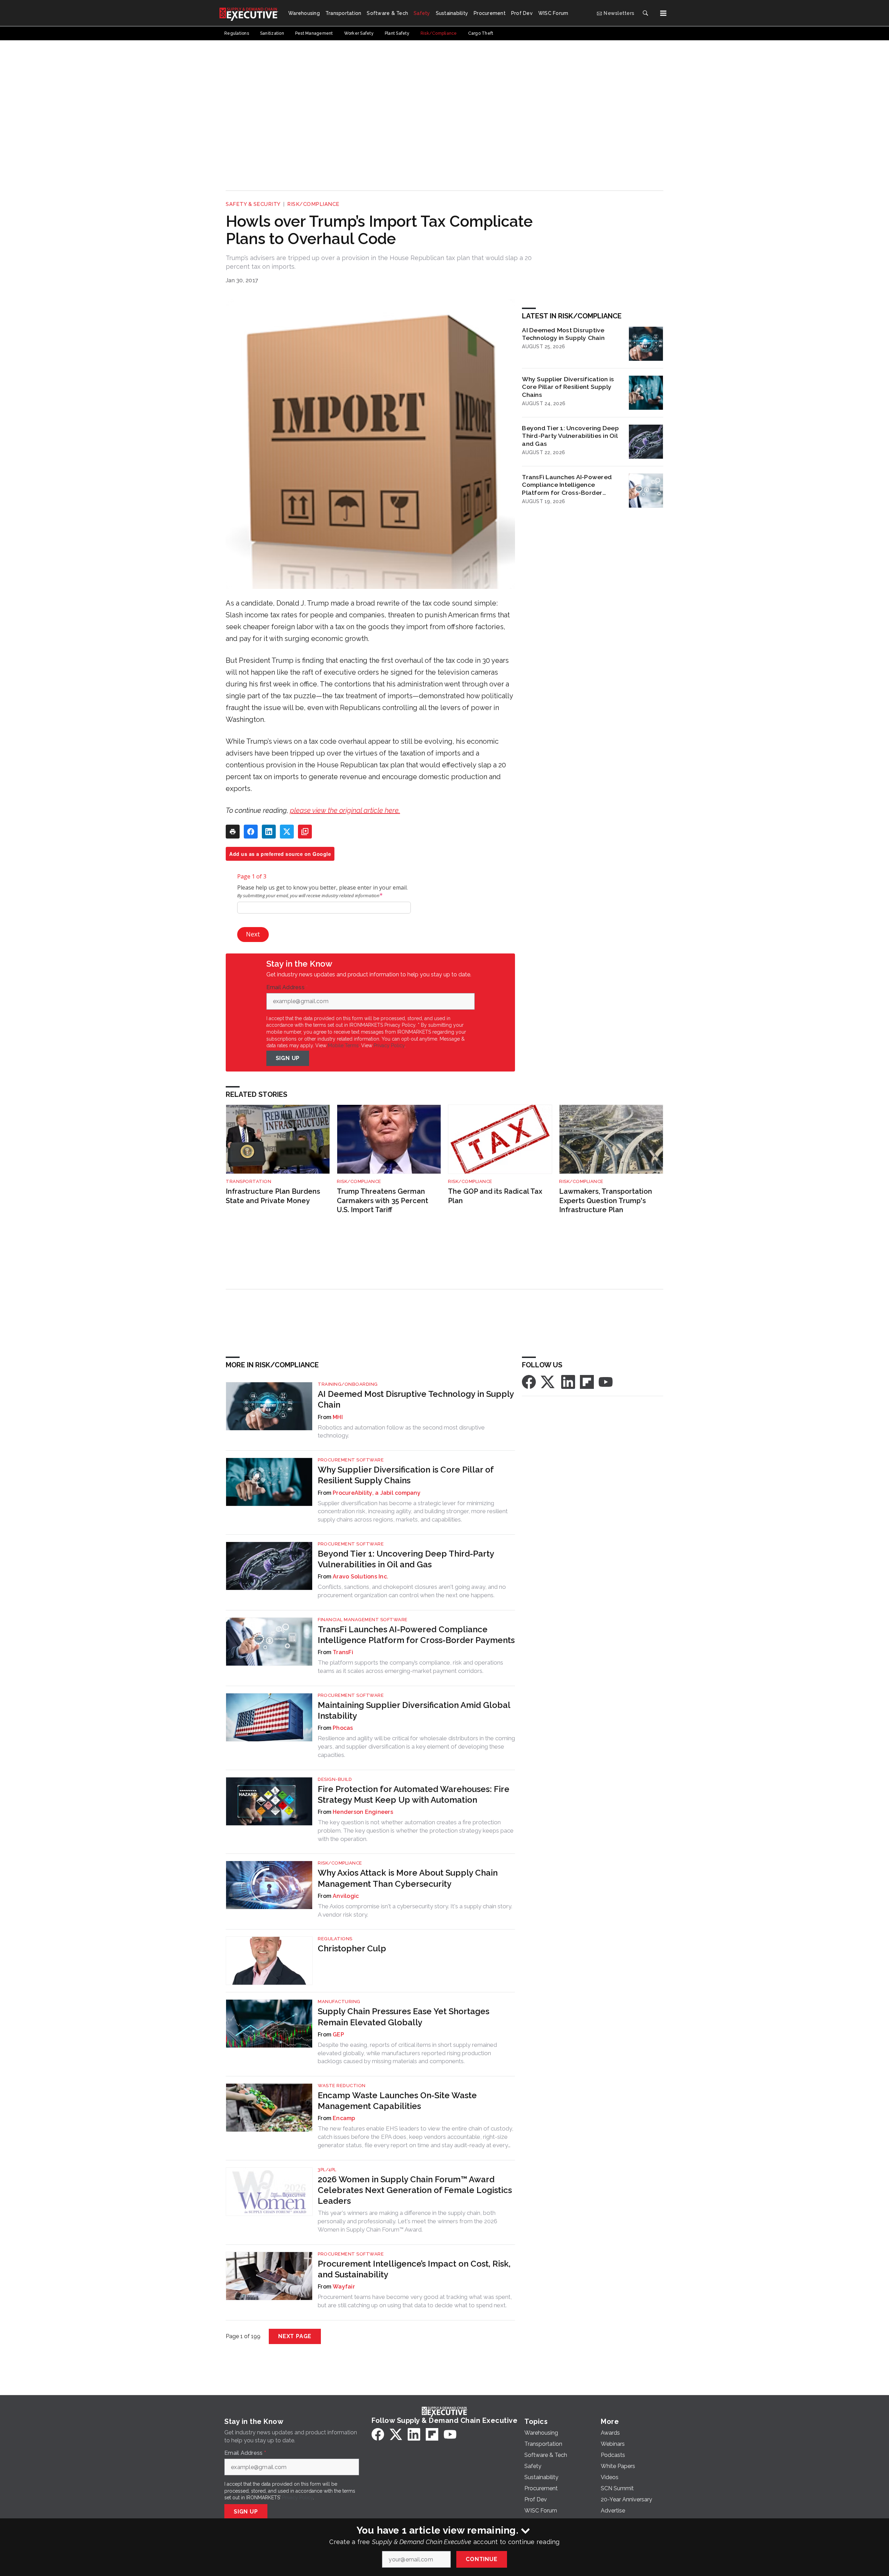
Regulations (335, 1939)
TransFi (343, 1652)
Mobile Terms (343, 1045)
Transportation (248, 1181)
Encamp (344, 2118)
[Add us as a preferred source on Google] (305, 832)
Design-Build (335, 1779)
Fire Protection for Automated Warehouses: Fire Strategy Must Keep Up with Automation (414, 1794)
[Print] (233, 832)
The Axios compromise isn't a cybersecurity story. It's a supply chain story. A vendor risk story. (415, 1910)
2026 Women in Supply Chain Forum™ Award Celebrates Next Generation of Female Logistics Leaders (415, 2190)
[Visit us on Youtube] (606, 1381)
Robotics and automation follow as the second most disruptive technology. (401, 1432)
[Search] (645, 13)
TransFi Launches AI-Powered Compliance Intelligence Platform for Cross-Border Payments (567, 485)
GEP (338, 2035)
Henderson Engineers (363, 1812)
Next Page (295, 2336)
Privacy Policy (389, 1045)
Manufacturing (339, 2002)
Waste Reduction (342, 2086)
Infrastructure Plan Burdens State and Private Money (273, 1196)
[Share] (251, 832)
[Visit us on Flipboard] (587, 1381)
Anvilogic (346, 1896)
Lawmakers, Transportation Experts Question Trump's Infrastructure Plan (606, 1201)
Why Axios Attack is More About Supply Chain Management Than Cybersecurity (408, 1878)
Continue (481, 2559)
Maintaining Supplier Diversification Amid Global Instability (414, 1710)
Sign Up (288, 1058)
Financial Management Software (363, 1620)
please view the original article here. (345, 810)
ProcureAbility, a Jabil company (377, 1493)
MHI (338, 1417)
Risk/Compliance (313, 204)
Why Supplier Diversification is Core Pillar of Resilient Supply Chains (568, 387)
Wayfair (344, 2287)
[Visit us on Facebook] (529, 1381)
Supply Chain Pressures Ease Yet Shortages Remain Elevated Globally (404, 2017)
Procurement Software (351, 1460)
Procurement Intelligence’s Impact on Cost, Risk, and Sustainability (414, 2269)
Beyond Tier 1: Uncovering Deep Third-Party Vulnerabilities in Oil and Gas (570, 436)
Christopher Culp (352, 1948)
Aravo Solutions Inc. (360, 1577)
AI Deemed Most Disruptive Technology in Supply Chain (563, 334)
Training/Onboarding (348, 1384)
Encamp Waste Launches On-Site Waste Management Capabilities (397, 2101)
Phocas (343, 1728)
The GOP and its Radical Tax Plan (495, 1196)
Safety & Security (253, 204)
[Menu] (663, 13)
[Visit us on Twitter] (548, 1381)
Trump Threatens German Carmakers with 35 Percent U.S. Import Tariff (383, 1201)
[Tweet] (287, 832)
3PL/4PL (327, 2170)
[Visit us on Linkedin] (568, 1381)
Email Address (287, 987)
